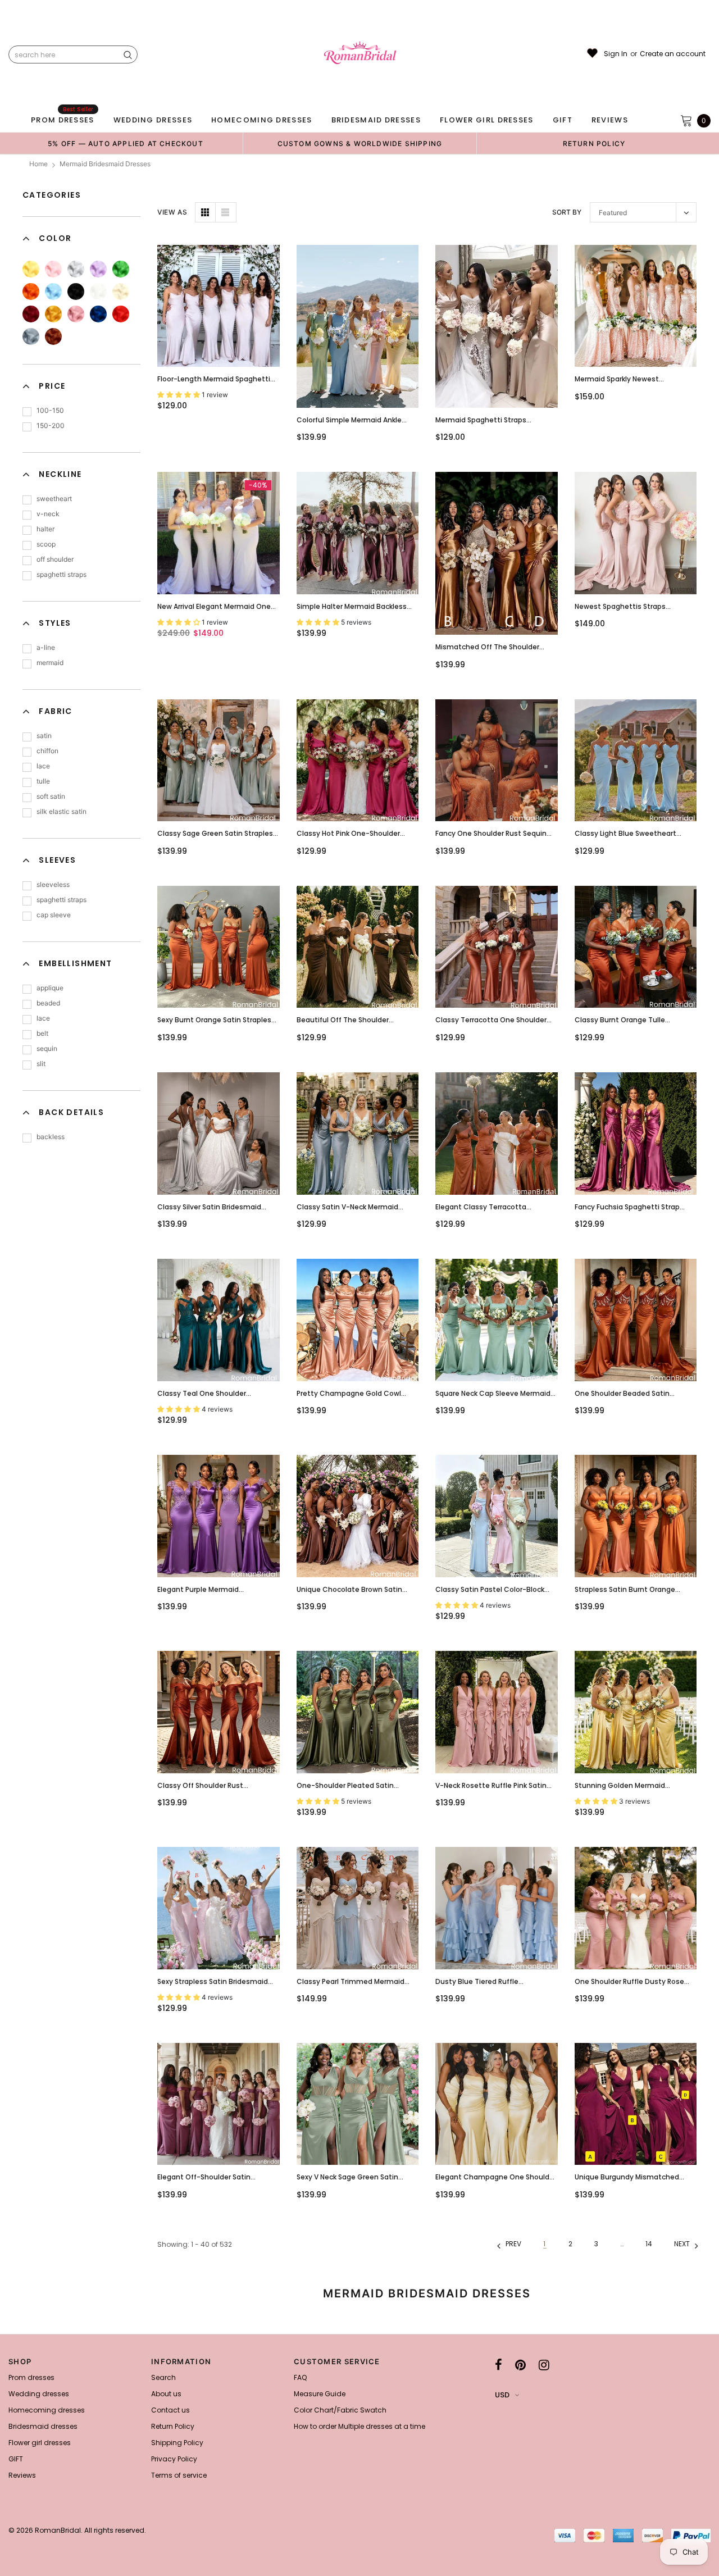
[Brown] (53, 336)
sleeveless (53, 884)
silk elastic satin (62, 811)
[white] (98, 292)
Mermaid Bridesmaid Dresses (105, 164)
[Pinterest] (520, 2365)
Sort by (567, 212)
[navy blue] (98, 314)
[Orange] (31, 292)
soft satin (51, 796)
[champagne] (121, 292)
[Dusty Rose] (76, 314)
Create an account (673, 54)
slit (41, 1064)
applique (50, 988)
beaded (48, 1003)
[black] (76, 292)
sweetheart (54, 499)
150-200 (51, 425)
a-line (46, 647)
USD (502, 2395)
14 (649, 2244)
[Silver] (76, 269)
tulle (43, 781)
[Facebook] (499, 2365)
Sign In (616, 54)
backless (51, 1137)
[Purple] (98, 269)
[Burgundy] (31, 314)
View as (172, 212)
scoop (46, 544)
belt (42, 1033)
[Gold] (53, 314)
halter (45, 529)
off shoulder (55, 559)
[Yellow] (31, 269)
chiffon (47, 751)
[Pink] (53, 269)
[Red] (121, 314)
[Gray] (31, 336)
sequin (47, 1048)
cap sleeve (54, 915)
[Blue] (53, 292)
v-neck (48, 514)
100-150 (50, 410)
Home (38, 164)
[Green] (121, 269)
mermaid (50, 663)
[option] (126, 143)
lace (43, 766)
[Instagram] (544, 2365)
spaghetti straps (62, 574)
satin (44, 736)
